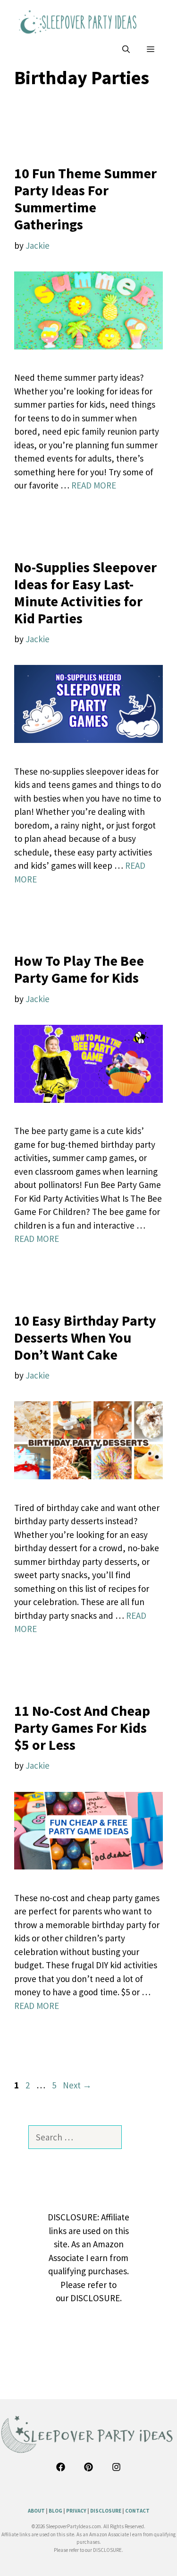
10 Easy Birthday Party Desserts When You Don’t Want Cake (85, 1337)
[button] (126, 49)
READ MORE (94, 485)
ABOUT (36, 2511)
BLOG (55, 2511)
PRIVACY (76, 2511)
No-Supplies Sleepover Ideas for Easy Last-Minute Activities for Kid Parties (85, 593)
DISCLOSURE (106, 2511)
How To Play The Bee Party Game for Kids (79, 969)
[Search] (135, 2137)
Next (77, 2085)
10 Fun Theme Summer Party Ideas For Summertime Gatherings (85, 199)
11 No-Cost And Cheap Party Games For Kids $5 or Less (82, 1728)
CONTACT (137, 2511)
